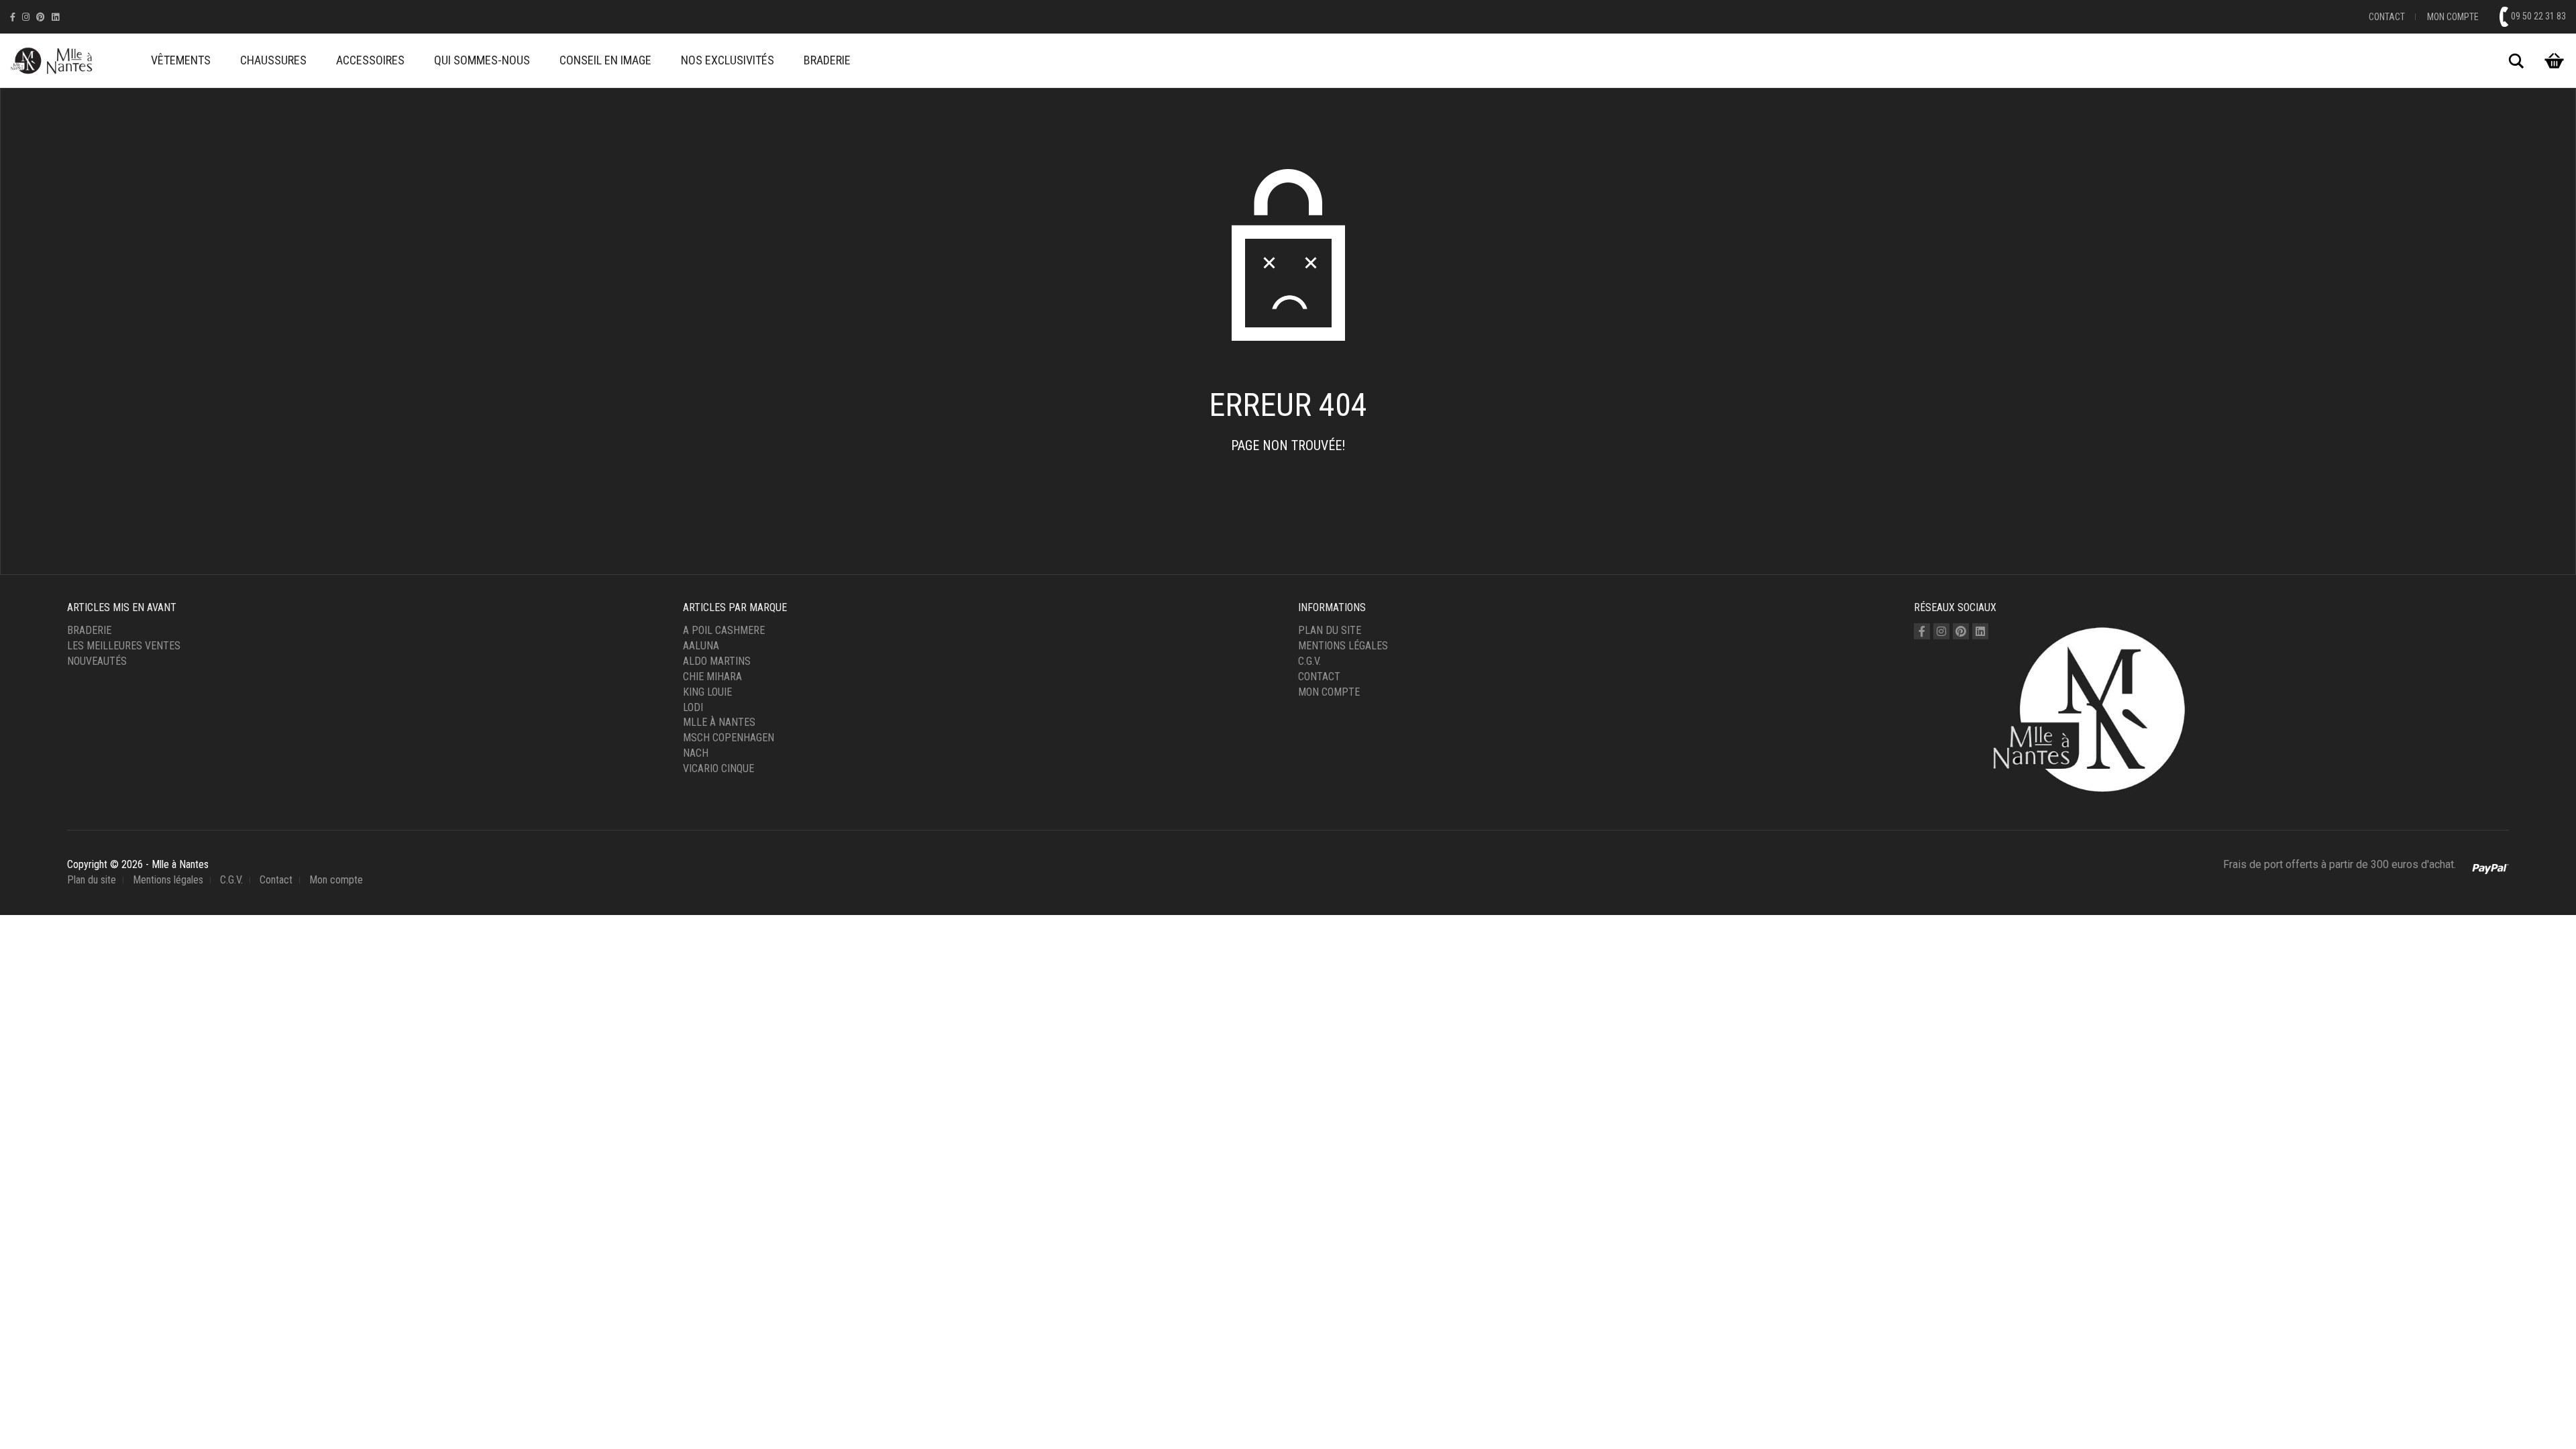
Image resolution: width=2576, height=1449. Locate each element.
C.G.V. (1309, 661)
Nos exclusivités (728, 60)
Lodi (693, 707)
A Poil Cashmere (724, 630)
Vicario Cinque (718, 768)
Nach (696, 753)
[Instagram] (26, 17)
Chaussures (273, 60)
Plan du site (1330, 630)
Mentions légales (1343, 646)
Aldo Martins (717, 661)
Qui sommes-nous (482, 60)
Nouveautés (97, 661)
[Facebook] (13, 17)
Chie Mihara (712, 677)
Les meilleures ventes (124, 646)
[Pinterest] (41, 17)
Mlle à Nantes (719, 722)
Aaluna (701, 646)
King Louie (707, 692)
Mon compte (2453, 17)
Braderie (827, 60)
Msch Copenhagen (729, 738)
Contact (2387, 17)
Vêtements (181, 60)
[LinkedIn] (55, 17)
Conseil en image (605, 60)
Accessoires (370, 60)
